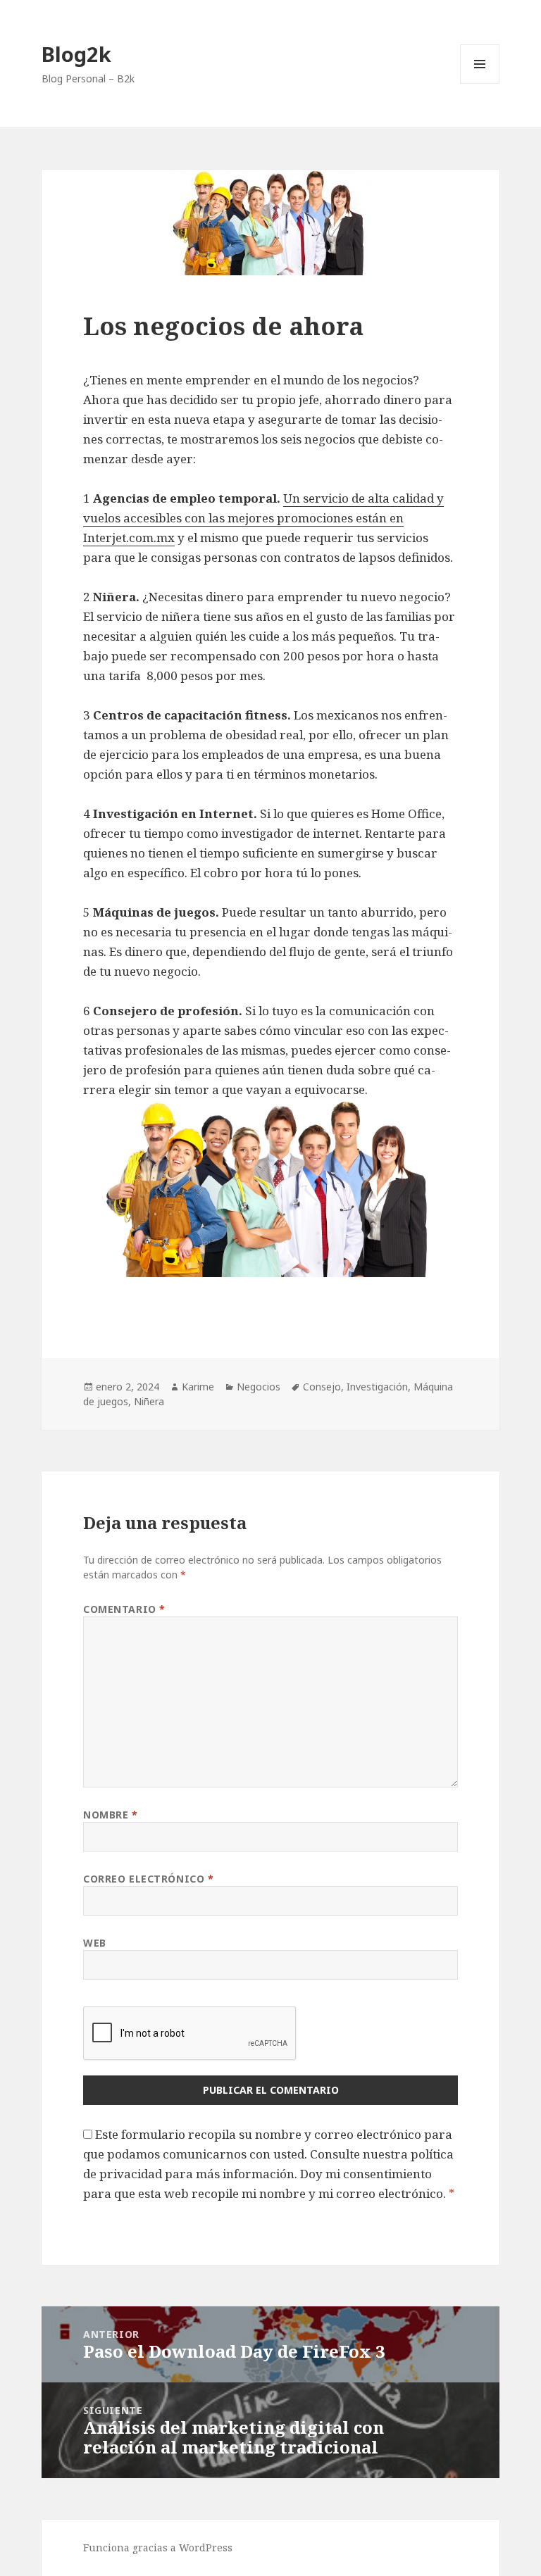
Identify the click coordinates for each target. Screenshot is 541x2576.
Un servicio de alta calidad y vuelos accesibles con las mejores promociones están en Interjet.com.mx (263, 518)
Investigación (377, 1387)
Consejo (322, 1387)
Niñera (149, 1401)
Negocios (259, 1387)
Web (95, 1943)
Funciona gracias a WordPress (158, 2547)
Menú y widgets (480, 83)
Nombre (110, 1815)
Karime (198, 1387)
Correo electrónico (148, 1879)
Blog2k (76, 54)
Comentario (124, 1609)
